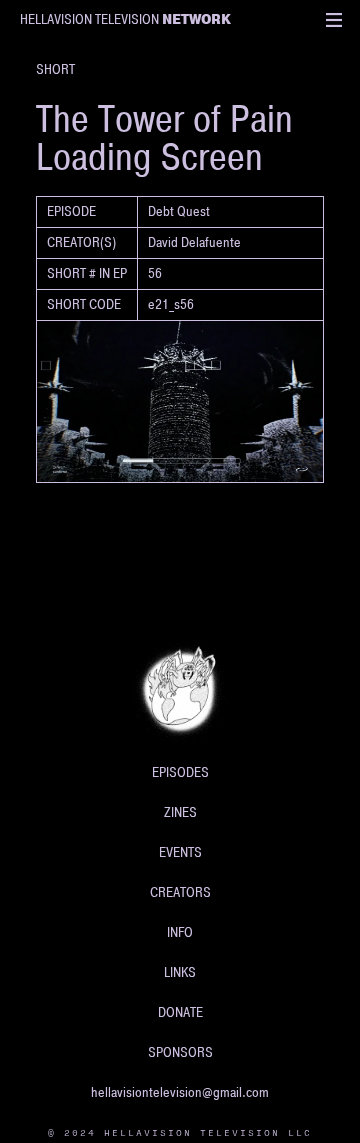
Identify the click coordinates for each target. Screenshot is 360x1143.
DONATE (180, 1012)
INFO (180, 932)
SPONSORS (180, 1052)
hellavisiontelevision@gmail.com (180, 1092)
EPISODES (180, 772)
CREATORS (180, 892)
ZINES (180, 812)
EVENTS (180, 852)
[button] (334, 20)
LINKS (180, 972)
